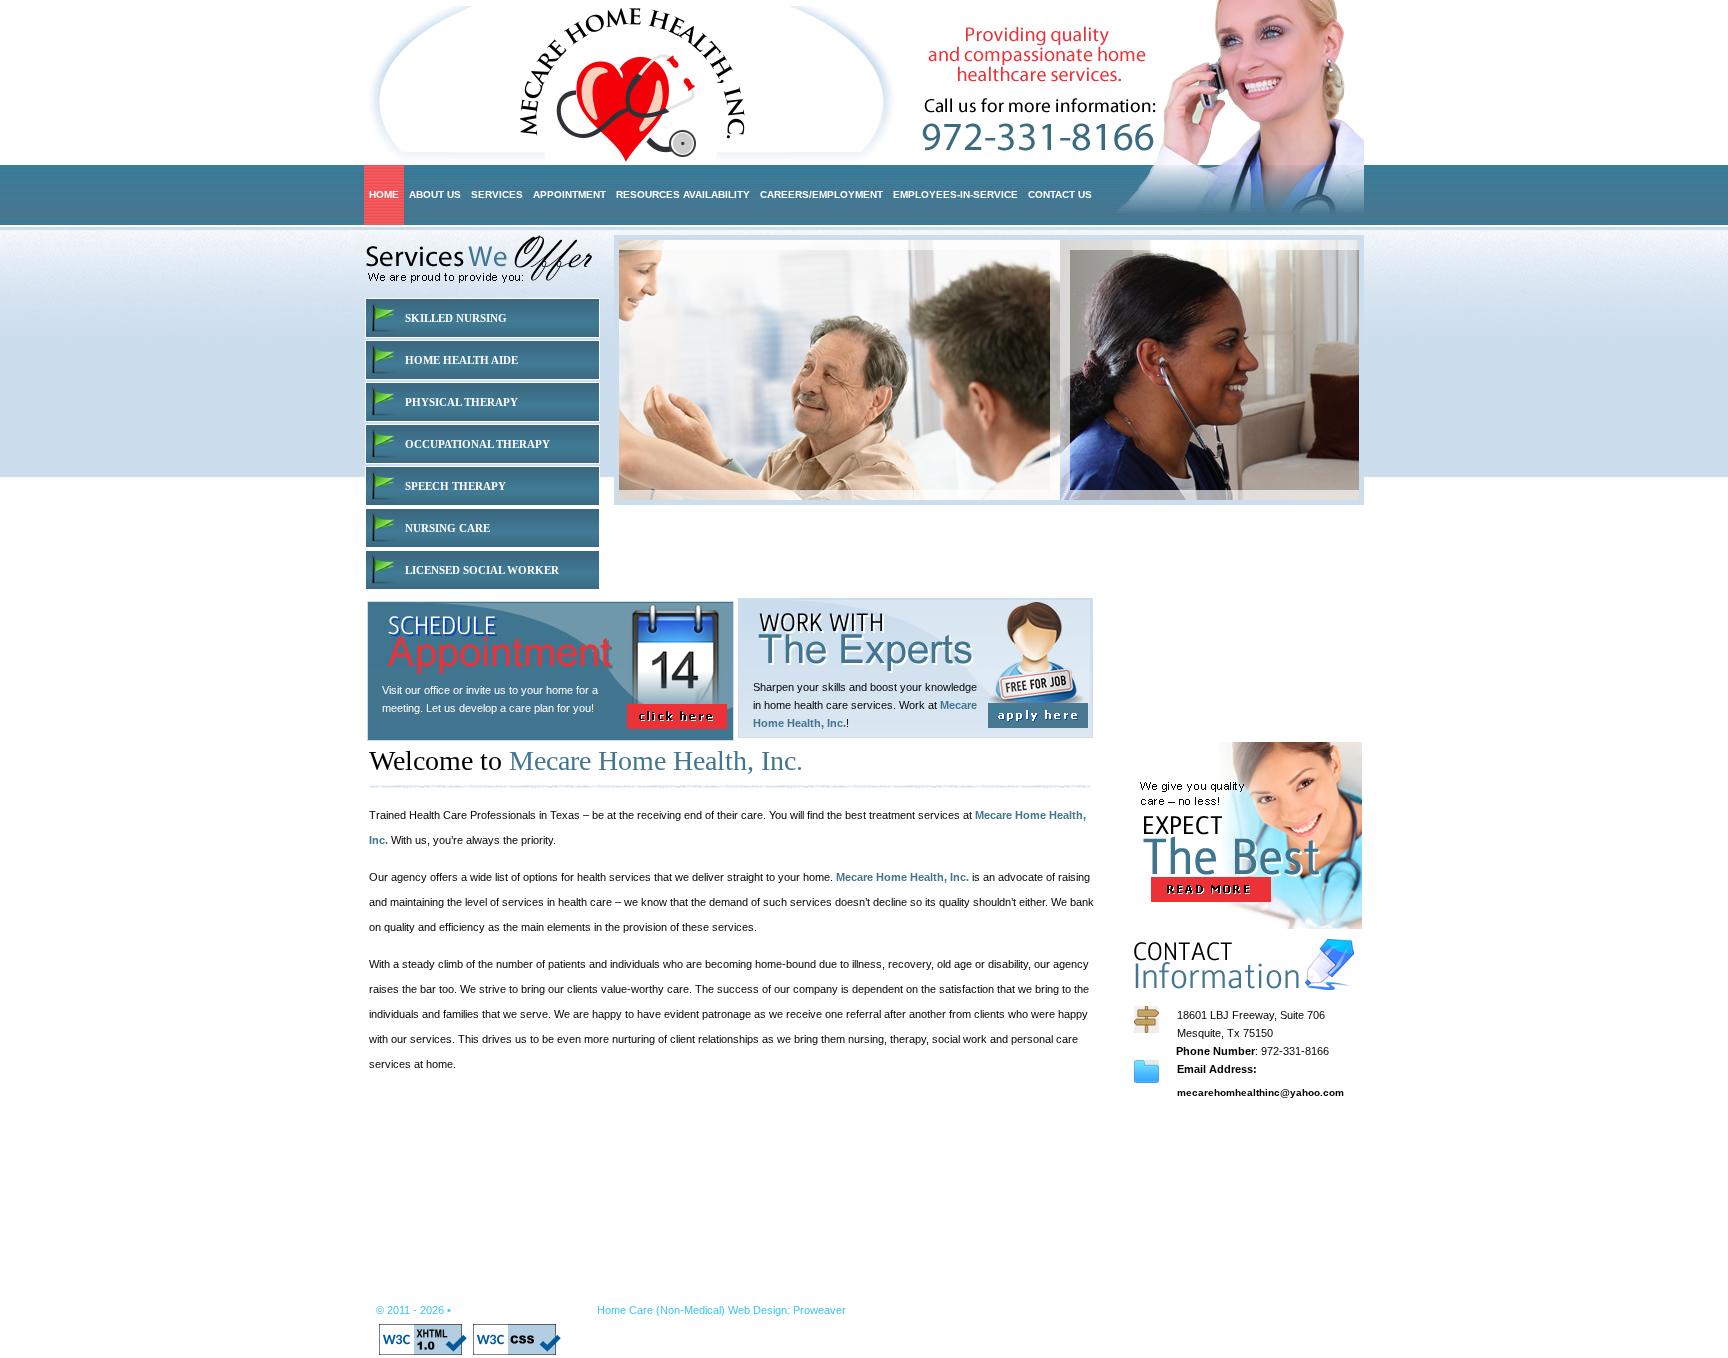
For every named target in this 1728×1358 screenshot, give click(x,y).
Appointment (624, 1290)
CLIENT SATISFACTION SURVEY (1245, 1203)
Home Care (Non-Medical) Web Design (692, 1310)
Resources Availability (747, 1290)
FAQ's (1174, 1239)
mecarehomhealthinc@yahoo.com (1260, 1092)
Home (392, 1290)
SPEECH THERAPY (455, 486)
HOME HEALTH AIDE (461, 360)
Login (1229, 1290)
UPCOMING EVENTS (1213, 1167)
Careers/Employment (892, 1290)
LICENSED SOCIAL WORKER (482, 570)
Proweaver (819, 1310)
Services (538, 1290)
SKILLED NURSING (456, 318)
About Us (462, 1290)
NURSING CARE (447, 528)
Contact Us (1156, 1290)
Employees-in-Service (1039, 1290)
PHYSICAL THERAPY (461, 402)
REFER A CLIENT (1204, 1131)
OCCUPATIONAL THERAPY (477, 444)
